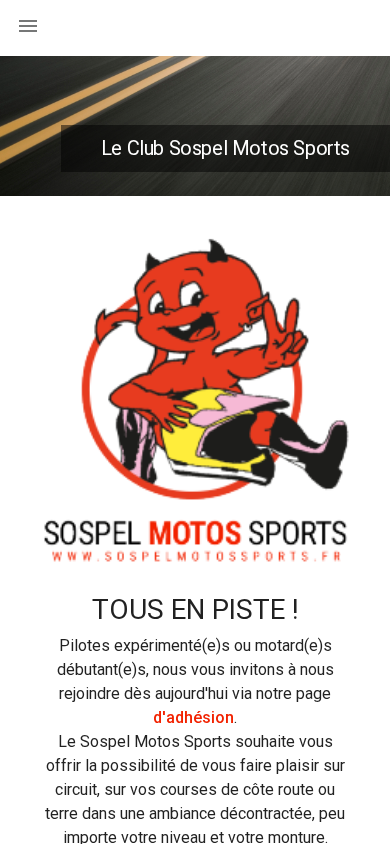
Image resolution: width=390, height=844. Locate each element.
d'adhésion (193, 717)
